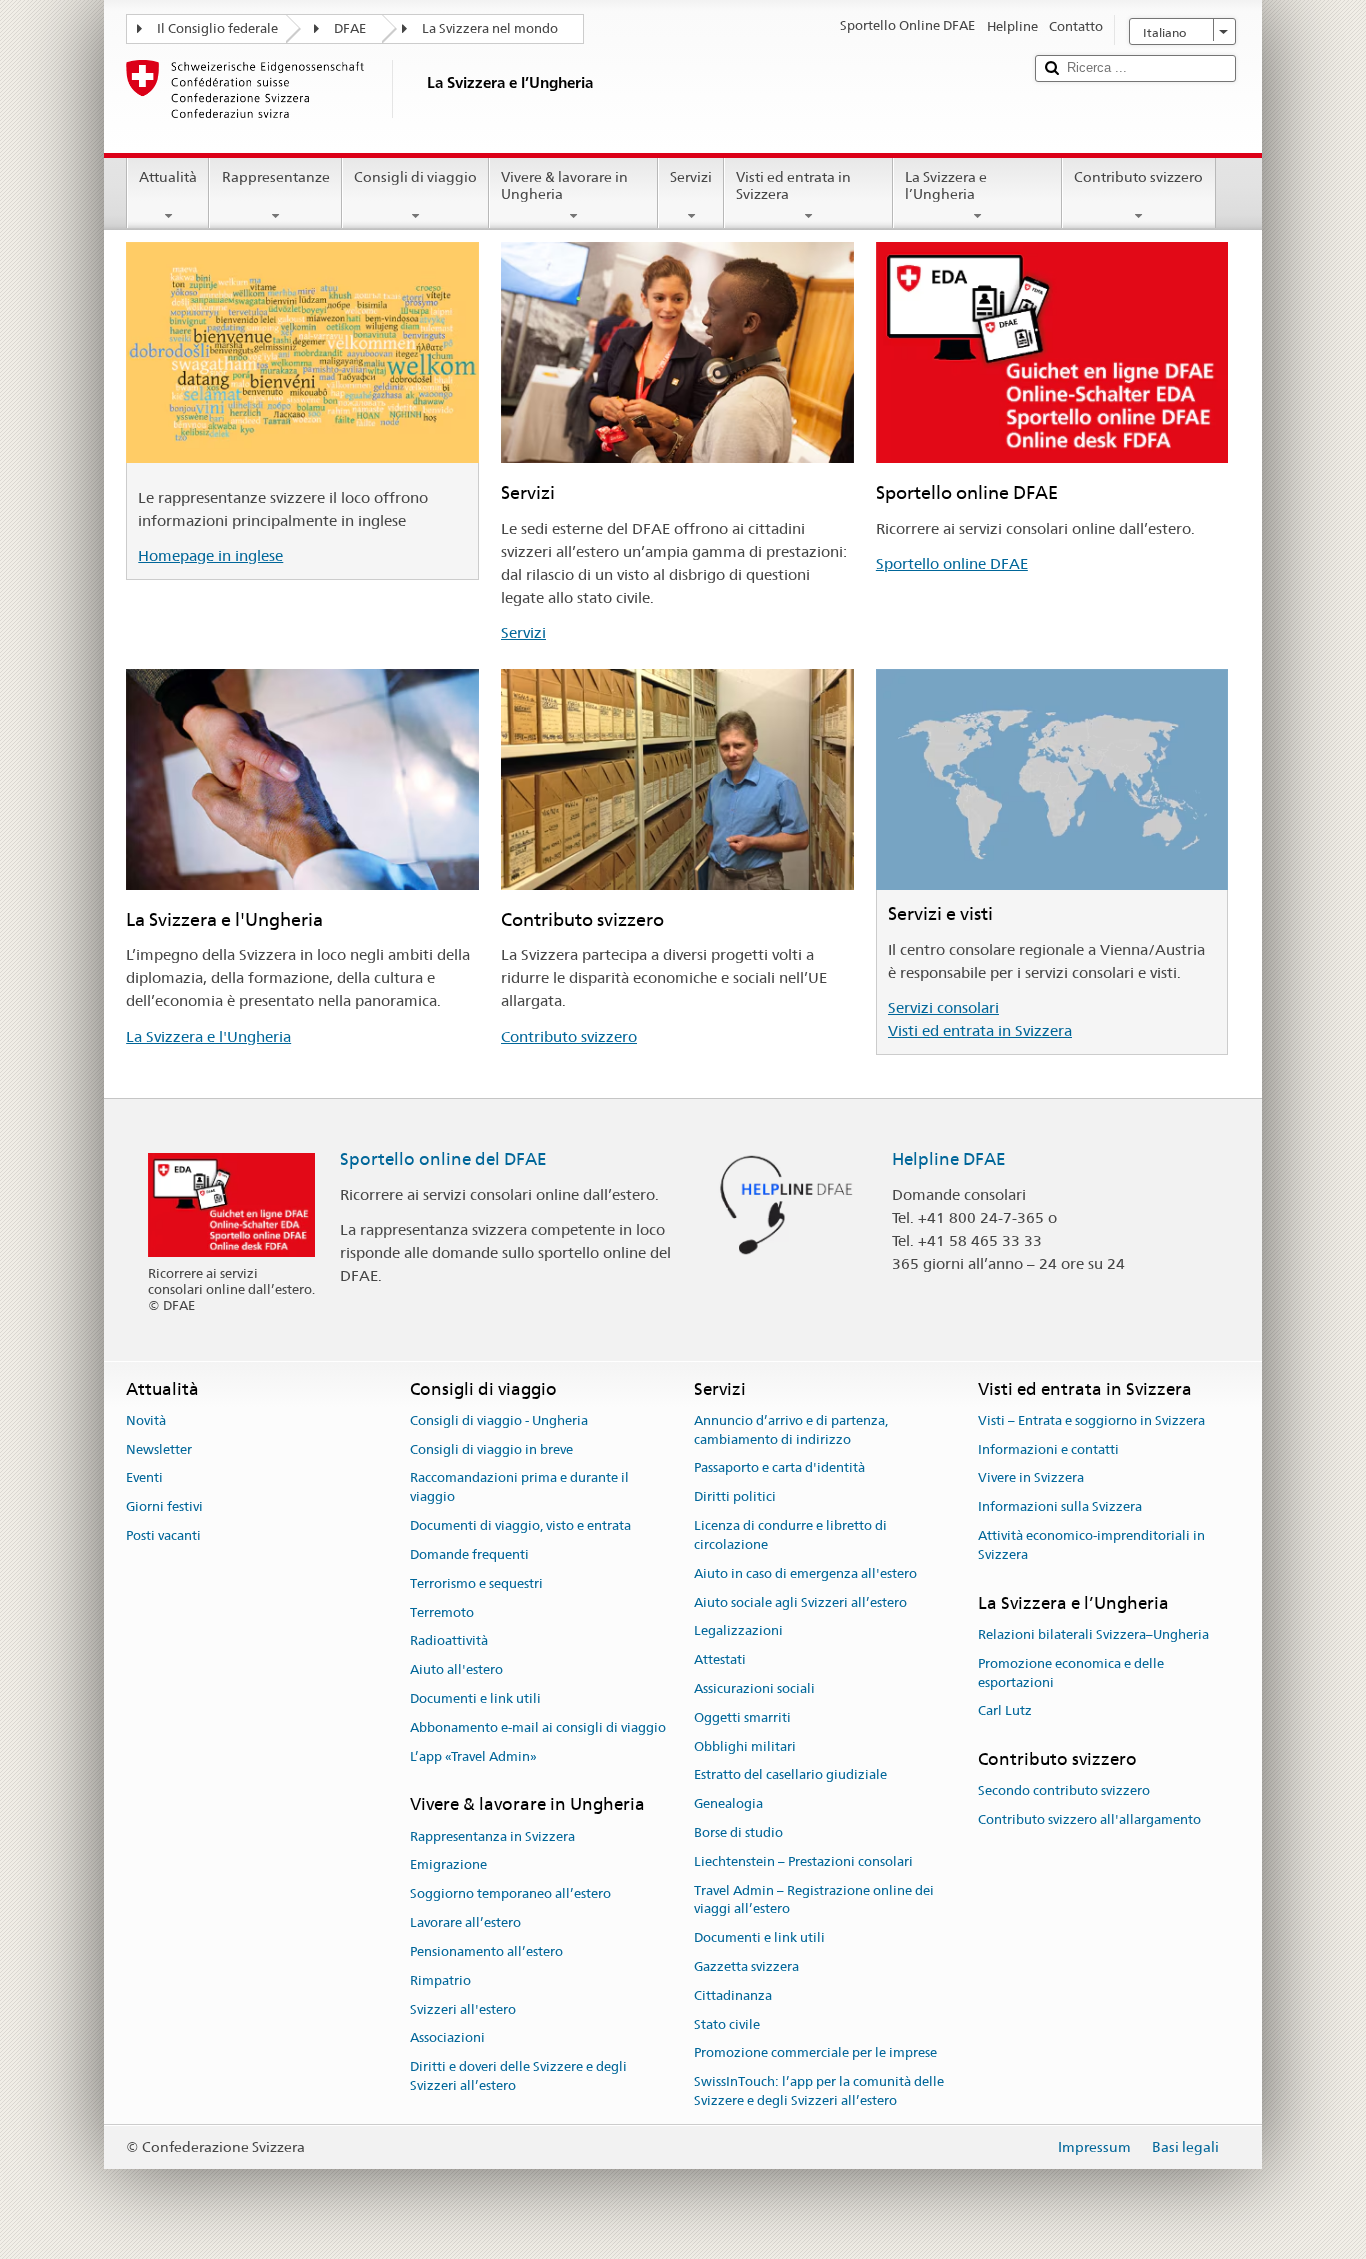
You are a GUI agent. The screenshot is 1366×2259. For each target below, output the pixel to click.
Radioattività (449, 1641)
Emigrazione (448, 1865)
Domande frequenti (469, 1554)
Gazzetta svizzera (746, 1966)
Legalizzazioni (738, 1631)
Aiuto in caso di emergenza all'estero (805, 1573)
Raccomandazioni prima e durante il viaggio (519, 1488)
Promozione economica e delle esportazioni (1071, 1673)
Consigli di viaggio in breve (491, 1449)
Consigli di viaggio (415, 177)
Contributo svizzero (1138, 177)
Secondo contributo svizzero (1064, 1791)
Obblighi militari (745, 1746)
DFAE (350, 28)
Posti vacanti (163, 1535)
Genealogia (728, 1803)
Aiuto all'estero (456, 1669)
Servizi (691, 177)
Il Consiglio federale (217, 28)
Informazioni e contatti (1048, 1449)
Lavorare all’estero (465, 1922)
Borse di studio (738, 1832)
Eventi (144, 1478)
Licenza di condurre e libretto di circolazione (790, 1535)
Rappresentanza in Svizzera (492, 1836)
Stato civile (727, 2024)
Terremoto (442, 1612)
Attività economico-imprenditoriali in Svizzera (1091, 1545)
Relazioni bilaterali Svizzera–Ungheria (1093, 1634)
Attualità (168, 177)
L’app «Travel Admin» (473, 1756)
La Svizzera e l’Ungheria (946, 185)
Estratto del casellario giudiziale (790, 1775)
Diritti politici (735, 1497)
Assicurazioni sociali (754, 1688)
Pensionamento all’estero (486, 1951)
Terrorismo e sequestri (476, 1583)
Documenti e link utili (475, 1698)
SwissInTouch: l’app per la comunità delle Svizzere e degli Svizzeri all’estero (819, 2092)
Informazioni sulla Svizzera (1060, 1507)
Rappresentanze (276, 177)
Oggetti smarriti (742, 1717)
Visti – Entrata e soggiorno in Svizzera (1091, 1420)
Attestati (720, 1659)
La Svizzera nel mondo (490, 28)
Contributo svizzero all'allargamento (1089, 1820)
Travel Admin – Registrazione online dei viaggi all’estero (814, 1900)
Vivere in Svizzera (1031, 1478)
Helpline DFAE (949, 1159)
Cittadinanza (733, 1995)
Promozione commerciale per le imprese (815, 2053)
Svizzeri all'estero (463, 2009)
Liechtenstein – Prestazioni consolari (803, 1861)
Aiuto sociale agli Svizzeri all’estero (800, 1602)
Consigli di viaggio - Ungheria (499, 1420)
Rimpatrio (440, 1980)
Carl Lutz (1005, 1711)
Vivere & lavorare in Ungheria (564, 185)
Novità (146, 1420)
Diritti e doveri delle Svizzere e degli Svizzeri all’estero (518, 2076)
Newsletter (159, 1449)
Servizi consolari (943, 1007)
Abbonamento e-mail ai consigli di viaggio (538, 1727)
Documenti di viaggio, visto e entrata (520, 1525)
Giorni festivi (164, 1507)
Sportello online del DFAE (443, 1159)
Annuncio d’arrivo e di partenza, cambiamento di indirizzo (791, 1430)
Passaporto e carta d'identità (779, 1468)
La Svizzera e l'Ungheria (208, 1036)
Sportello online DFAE (952, 563)
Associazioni (447, 2038)
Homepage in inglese (210, 555)
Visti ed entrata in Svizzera (793, 185)
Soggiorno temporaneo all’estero (510, 1894)
